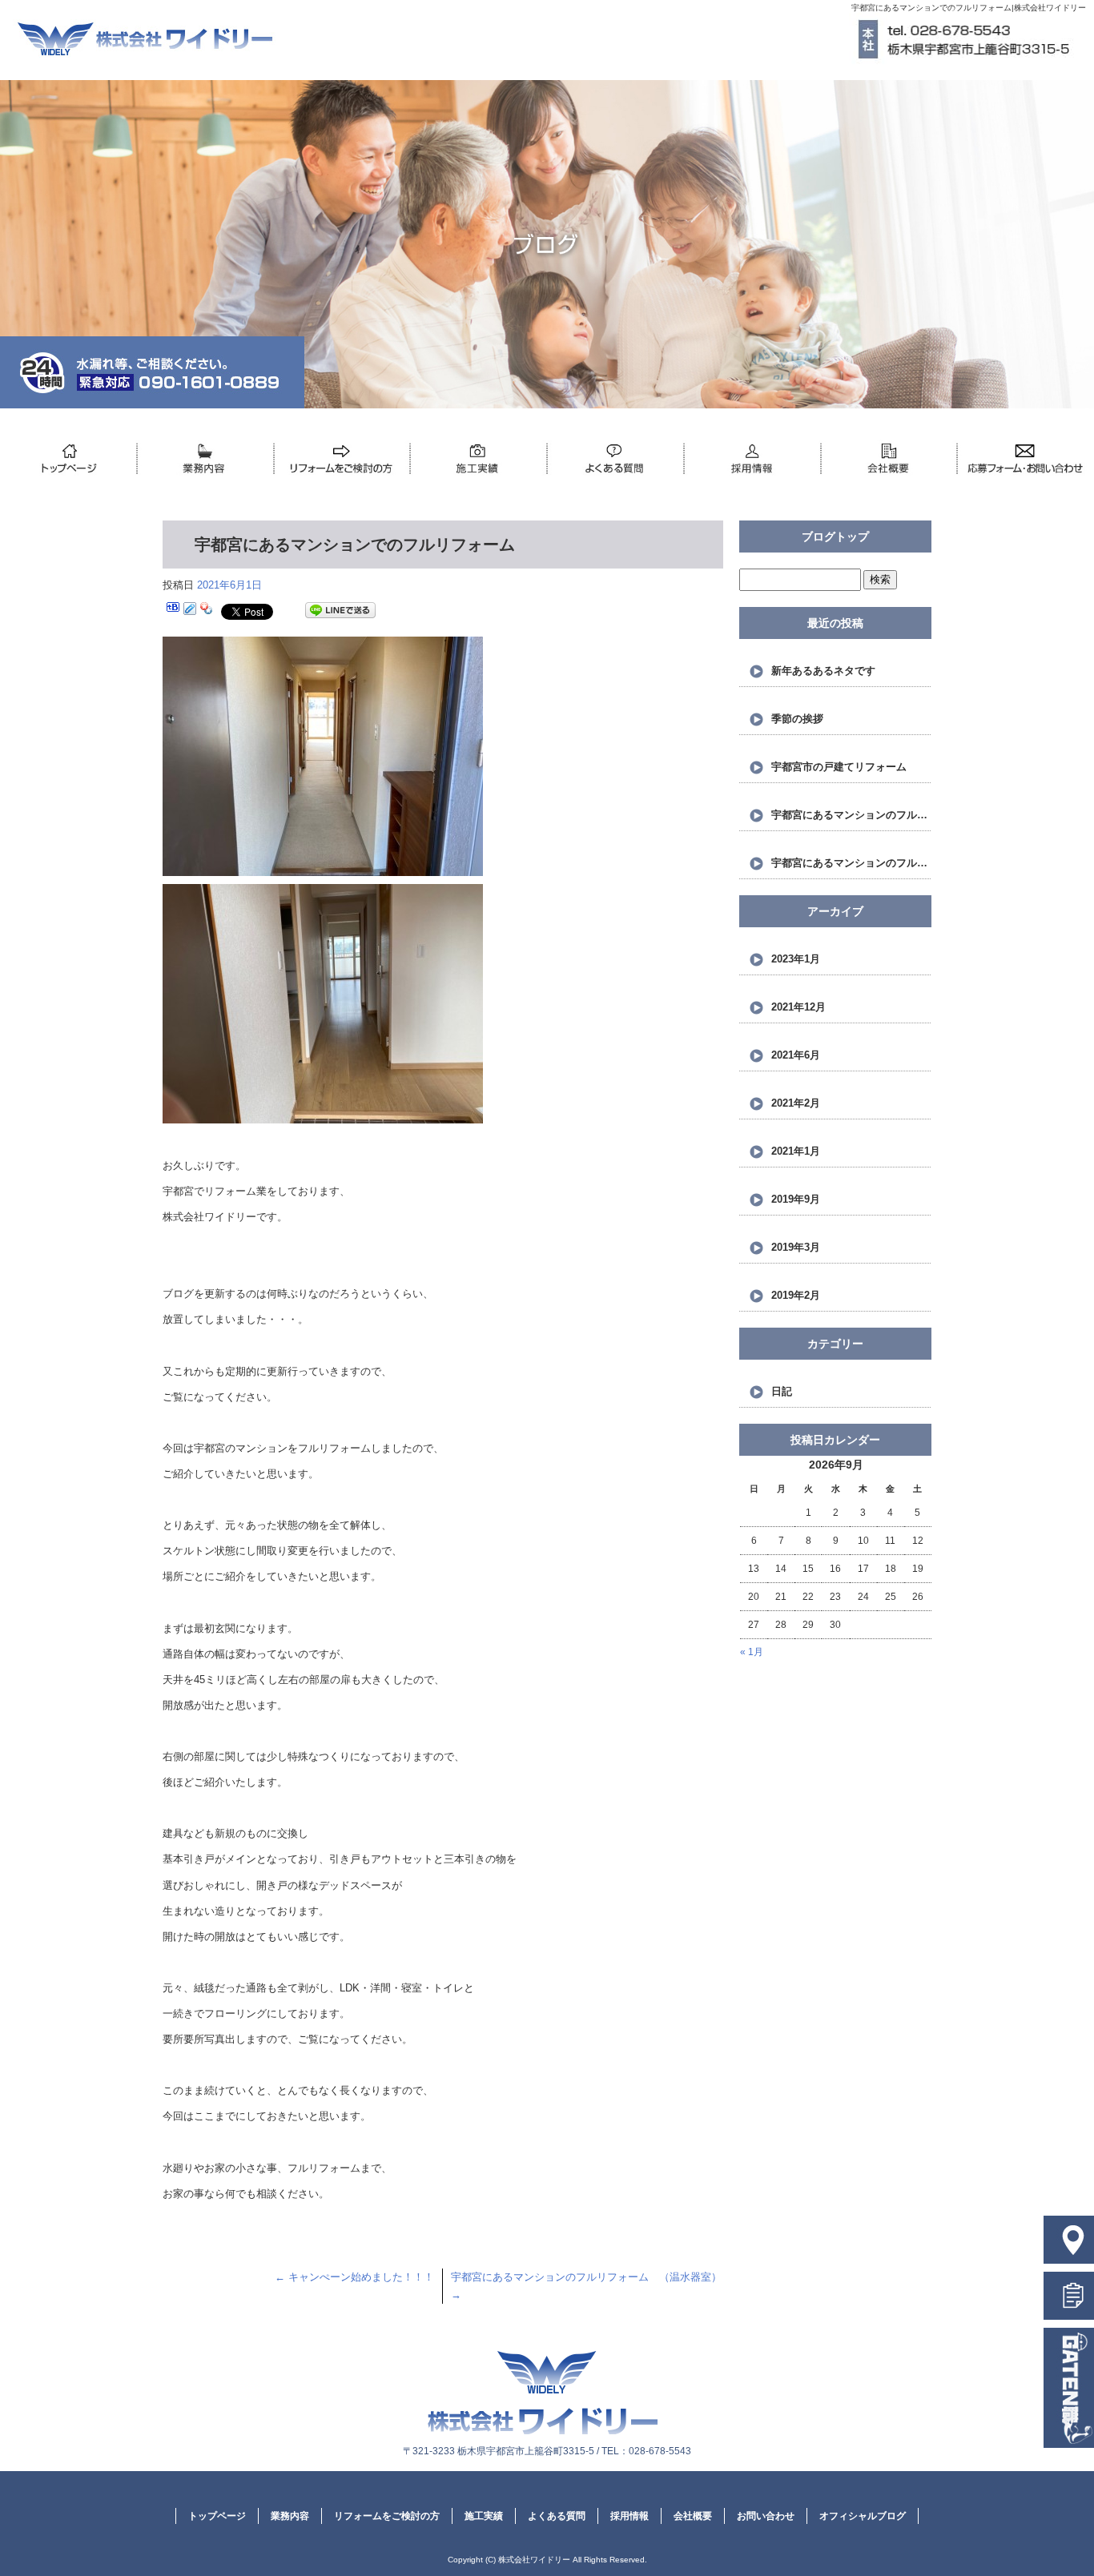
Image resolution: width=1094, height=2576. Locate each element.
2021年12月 (798, 1007)
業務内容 (205, 459)
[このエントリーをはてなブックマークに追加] (173, 611)
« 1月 (752, 1652)
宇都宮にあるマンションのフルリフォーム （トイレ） (851, 863)
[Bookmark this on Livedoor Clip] (190, 611)
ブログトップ (835, 536)
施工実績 (479, 459)
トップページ (68, 459)
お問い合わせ (1026, 459)
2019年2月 (796, 1295)
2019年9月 (796, 1199)
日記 (782, 1391)
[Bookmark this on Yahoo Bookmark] (207, 611)
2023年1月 (796, 959)
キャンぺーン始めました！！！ (354, 2277)
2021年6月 (796, 1055)
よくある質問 (615, 459)
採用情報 (752, 459)
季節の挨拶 (797, 719)
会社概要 (889, 459)
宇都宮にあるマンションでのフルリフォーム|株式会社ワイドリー (969, 8)
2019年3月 (796, 1247)
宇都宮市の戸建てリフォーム (839, 767)
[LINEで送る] (340, 611)
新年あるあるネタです (823, 671)
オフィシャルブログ (863, 2516)
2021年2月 (796, 1103)
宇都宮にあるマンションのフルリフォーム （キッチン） (851, 815)
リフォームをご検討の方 (342, 459)
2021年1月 (796, 1151)
